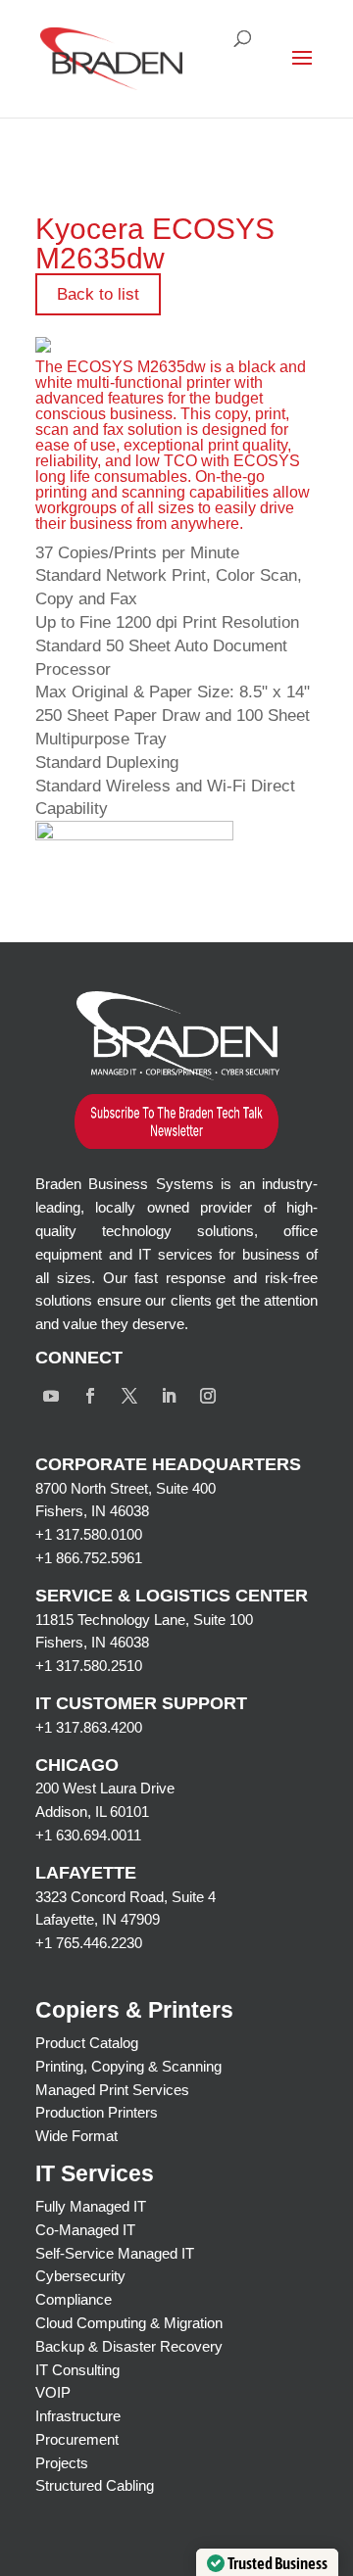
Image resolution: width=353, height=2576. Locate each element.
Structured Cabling (95, 2485)
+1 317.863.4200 (89, 1727)
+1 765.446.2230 (89, 1943)
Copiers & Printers (134, 2010)
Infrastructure (78, 2416)
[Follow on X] (129, 1396)
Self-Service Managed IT (115, 2253)
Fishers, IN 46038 (92, 1511)
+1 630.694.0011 (88, 1835)
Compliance (74, 2299)
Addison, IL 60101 (92, 1812)
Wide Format (76, 2136)
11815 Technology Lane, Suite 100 (144, 1620)
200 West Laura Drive (105, 1788)
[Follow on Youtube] (51, 1396)
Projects (62, 2463)
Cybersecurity (80, 2276)
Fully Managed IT (91, 2206)
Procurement (77, 2439)
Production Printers (97, 2112)
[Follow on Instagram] (208, 1396)
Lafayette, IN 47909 (98, 1919)
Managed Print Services (112, 2090)
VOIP (53, 2392)
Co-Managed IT (85, 2230)
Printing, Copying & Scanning (128, 2066)
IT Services (95, 2173)
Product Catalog (87, 2043)
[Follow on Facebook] (90, 1396)
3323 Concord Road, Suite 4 (126, 1897)
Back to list (98, 294)
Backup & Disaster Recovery (129, 2346)
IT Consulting (77, 2370)
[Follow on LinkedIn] (169, 1396)
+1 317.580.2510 (89, 1666)
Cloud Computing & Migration (129, 2323)
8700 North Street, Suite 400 (126, 1488)
